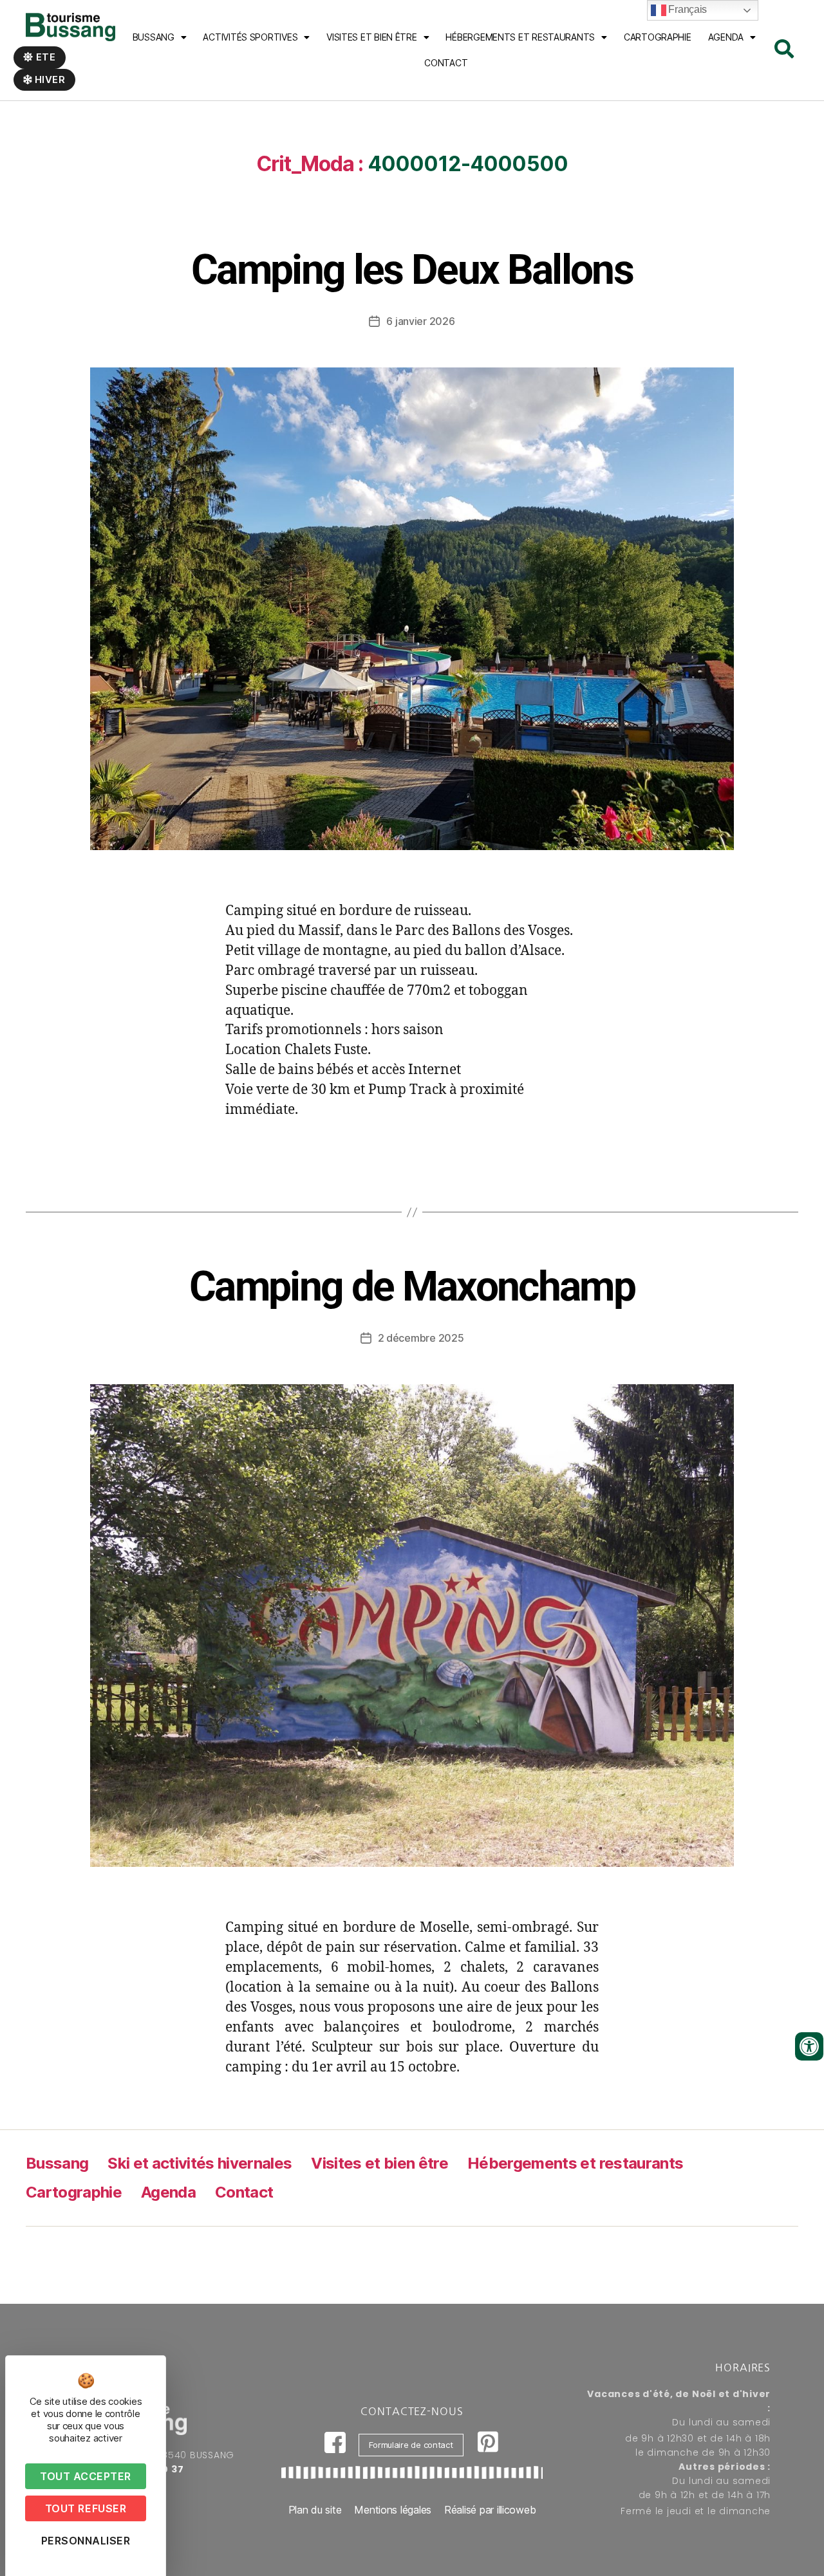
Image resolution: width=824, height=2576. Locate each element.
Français (687, 9)
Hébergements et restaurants (575, 2163)
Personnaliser (86, 2541)
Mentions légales (393, 2510)
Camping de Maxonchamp (412, 1287)
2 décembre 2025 (421, 1338)
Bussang (154, 37)
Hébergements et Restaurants (520, 37)
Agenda (726, 37)
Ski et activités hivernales (200, 2163)
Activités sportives (250, 37)
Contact (446, 63)
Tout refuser (86, 2508)
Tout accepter (86, 2476)
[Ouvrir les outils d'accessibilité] (809, 2046)
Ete (45, 57)
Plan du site (315, 2510)
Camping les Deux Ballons (412, 270)
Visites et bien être (372, 37)
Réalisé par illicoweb (490, 2510)
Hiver (49, 79)
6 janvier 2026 (420, 321)
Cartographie (658, 37)
